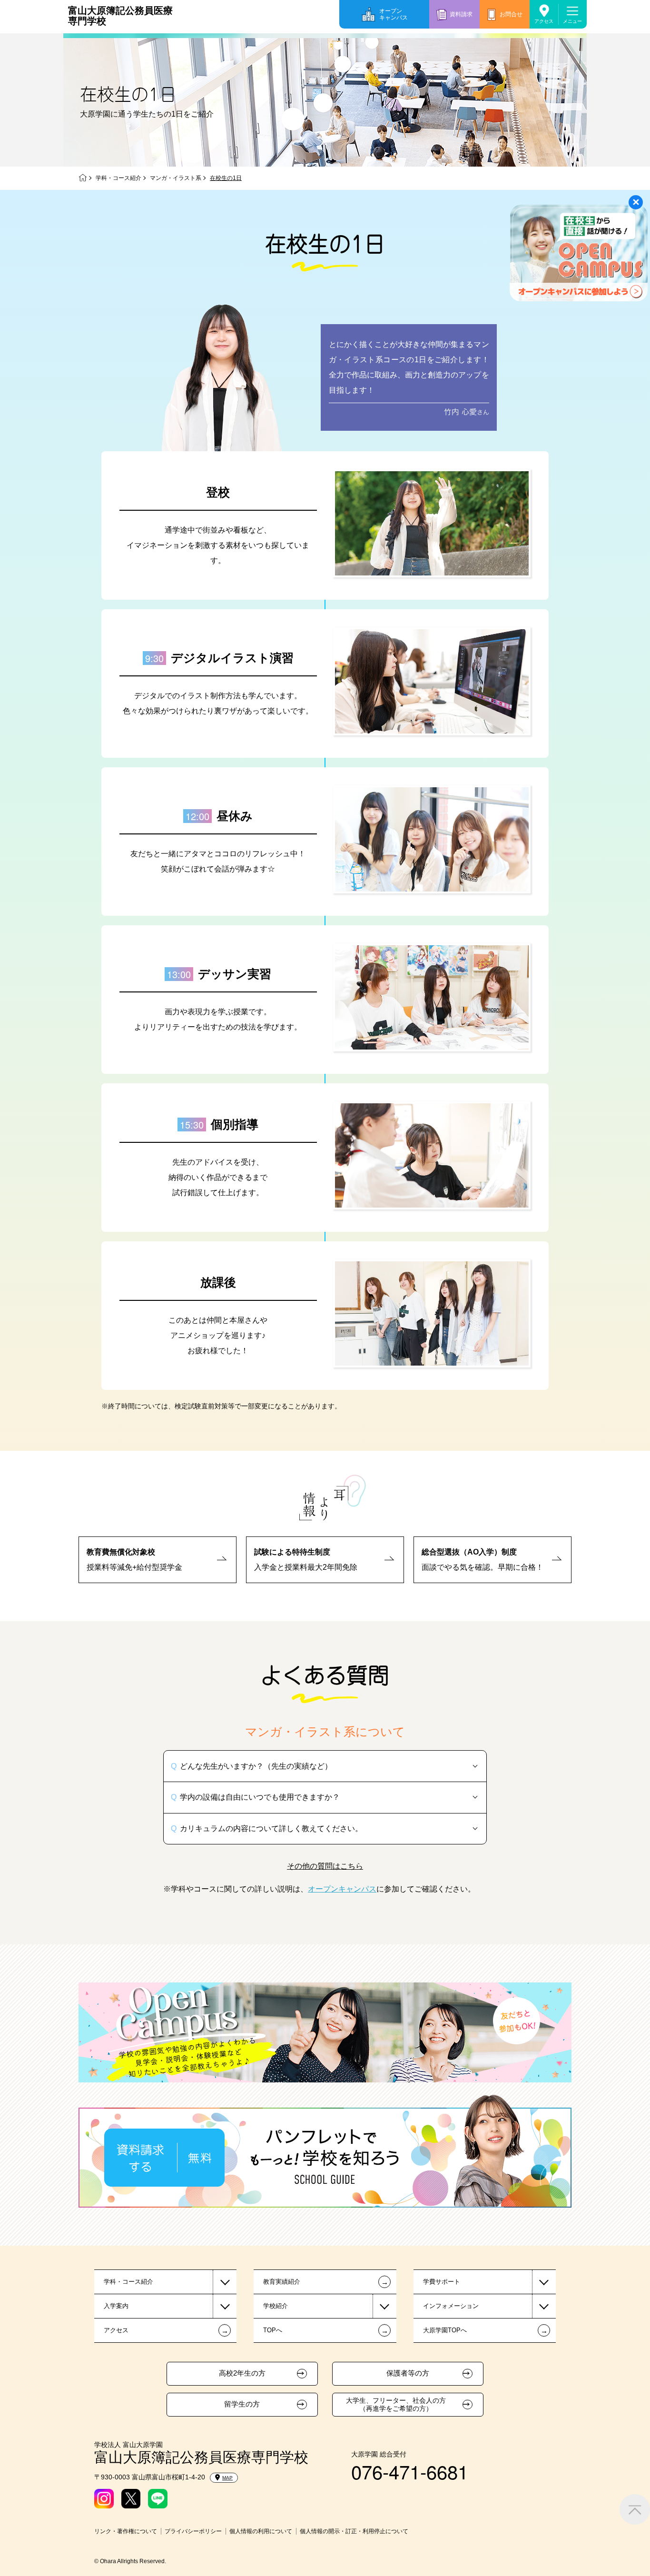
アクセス (544, 21)
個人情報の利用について (261, 2531)
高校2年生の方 (242, 2373)
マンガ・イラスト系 (176, 178)
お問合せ (511, 14)
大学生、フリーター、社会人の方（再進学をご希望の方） (396, 2404)
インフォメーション (451, 2306)
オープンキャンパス (394, 14)
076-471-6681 (410, 2471)
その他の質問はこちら (325, 1866)
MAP (227, 2478)
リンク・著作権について (126, 2531)
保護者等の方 (408, 2373)
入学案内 (116, 2306)
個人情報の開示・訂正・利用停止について (354, 2531)
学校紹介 (276, 2306)
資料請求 (461, 14)
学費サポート (442, 2282)
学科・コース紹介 (118, 178)
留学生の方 (242, 2404)
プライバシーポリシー (193, 2531)
